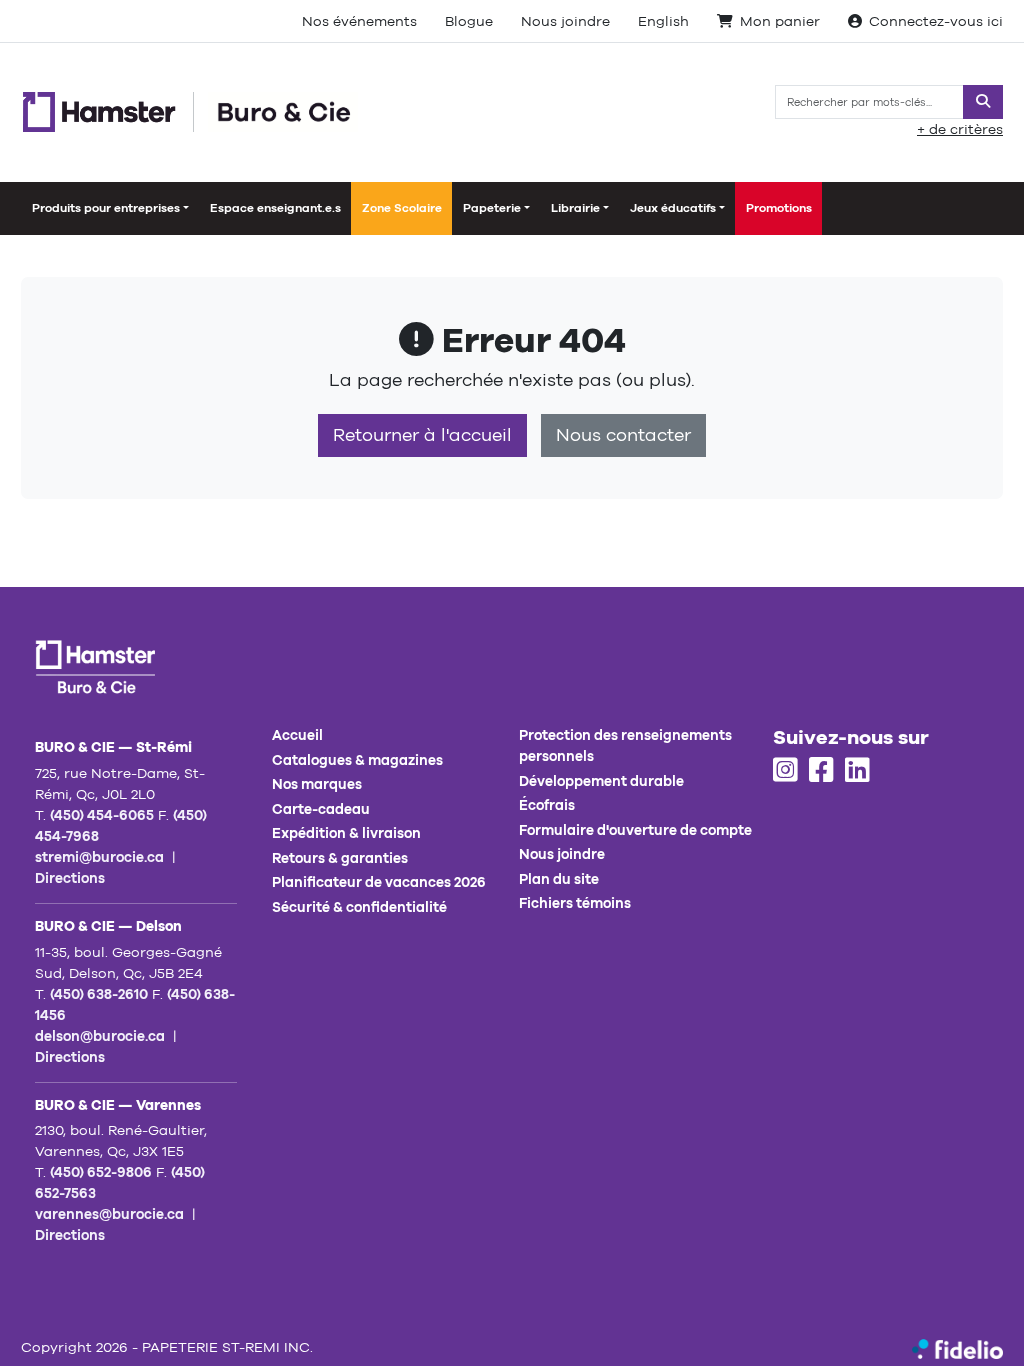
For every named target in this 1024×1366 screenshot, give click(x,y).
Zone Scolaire (402, 208)
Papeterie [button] (492, 208)
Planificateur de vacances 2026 (379, 882)
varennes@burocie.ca (109, 1214)
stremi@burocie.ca (99, 857)
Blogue (469, 21)
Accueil (297, 735)
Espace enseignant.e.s (275, 208)
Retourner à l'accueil (422, 435)
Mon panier (780, 21)
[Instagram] (785, 771)
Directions (70, 878)
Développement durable (601, 781)
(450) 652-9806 (101, 1172)
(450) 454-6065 (102, 815)
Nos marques (317, 784)
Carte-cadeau (321, 809)
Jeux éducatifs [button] (673, 208)
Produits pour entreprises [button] (106, 208)
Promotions (779, 208)
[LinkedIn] (857, 771)
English (663, 21)
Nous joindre (565, 21)
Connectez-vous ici (936, 21)
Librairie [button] (575, 208)
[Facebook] (821, 771)
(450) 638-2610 (99, 994)
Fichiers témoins (575, 903)
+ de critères (960, 129)
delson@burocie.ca (100, 1036)
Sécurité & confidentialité (359, 907)
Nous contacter (623, 435)
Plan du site (559, 879)
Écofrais (547, 805)
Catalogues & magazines (357, 760)
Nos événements (359, 21)
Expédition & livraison (346, 833)
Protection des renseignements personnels (625, 745)
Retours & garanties (340, 858)
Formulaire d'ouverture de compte (635, 830)
